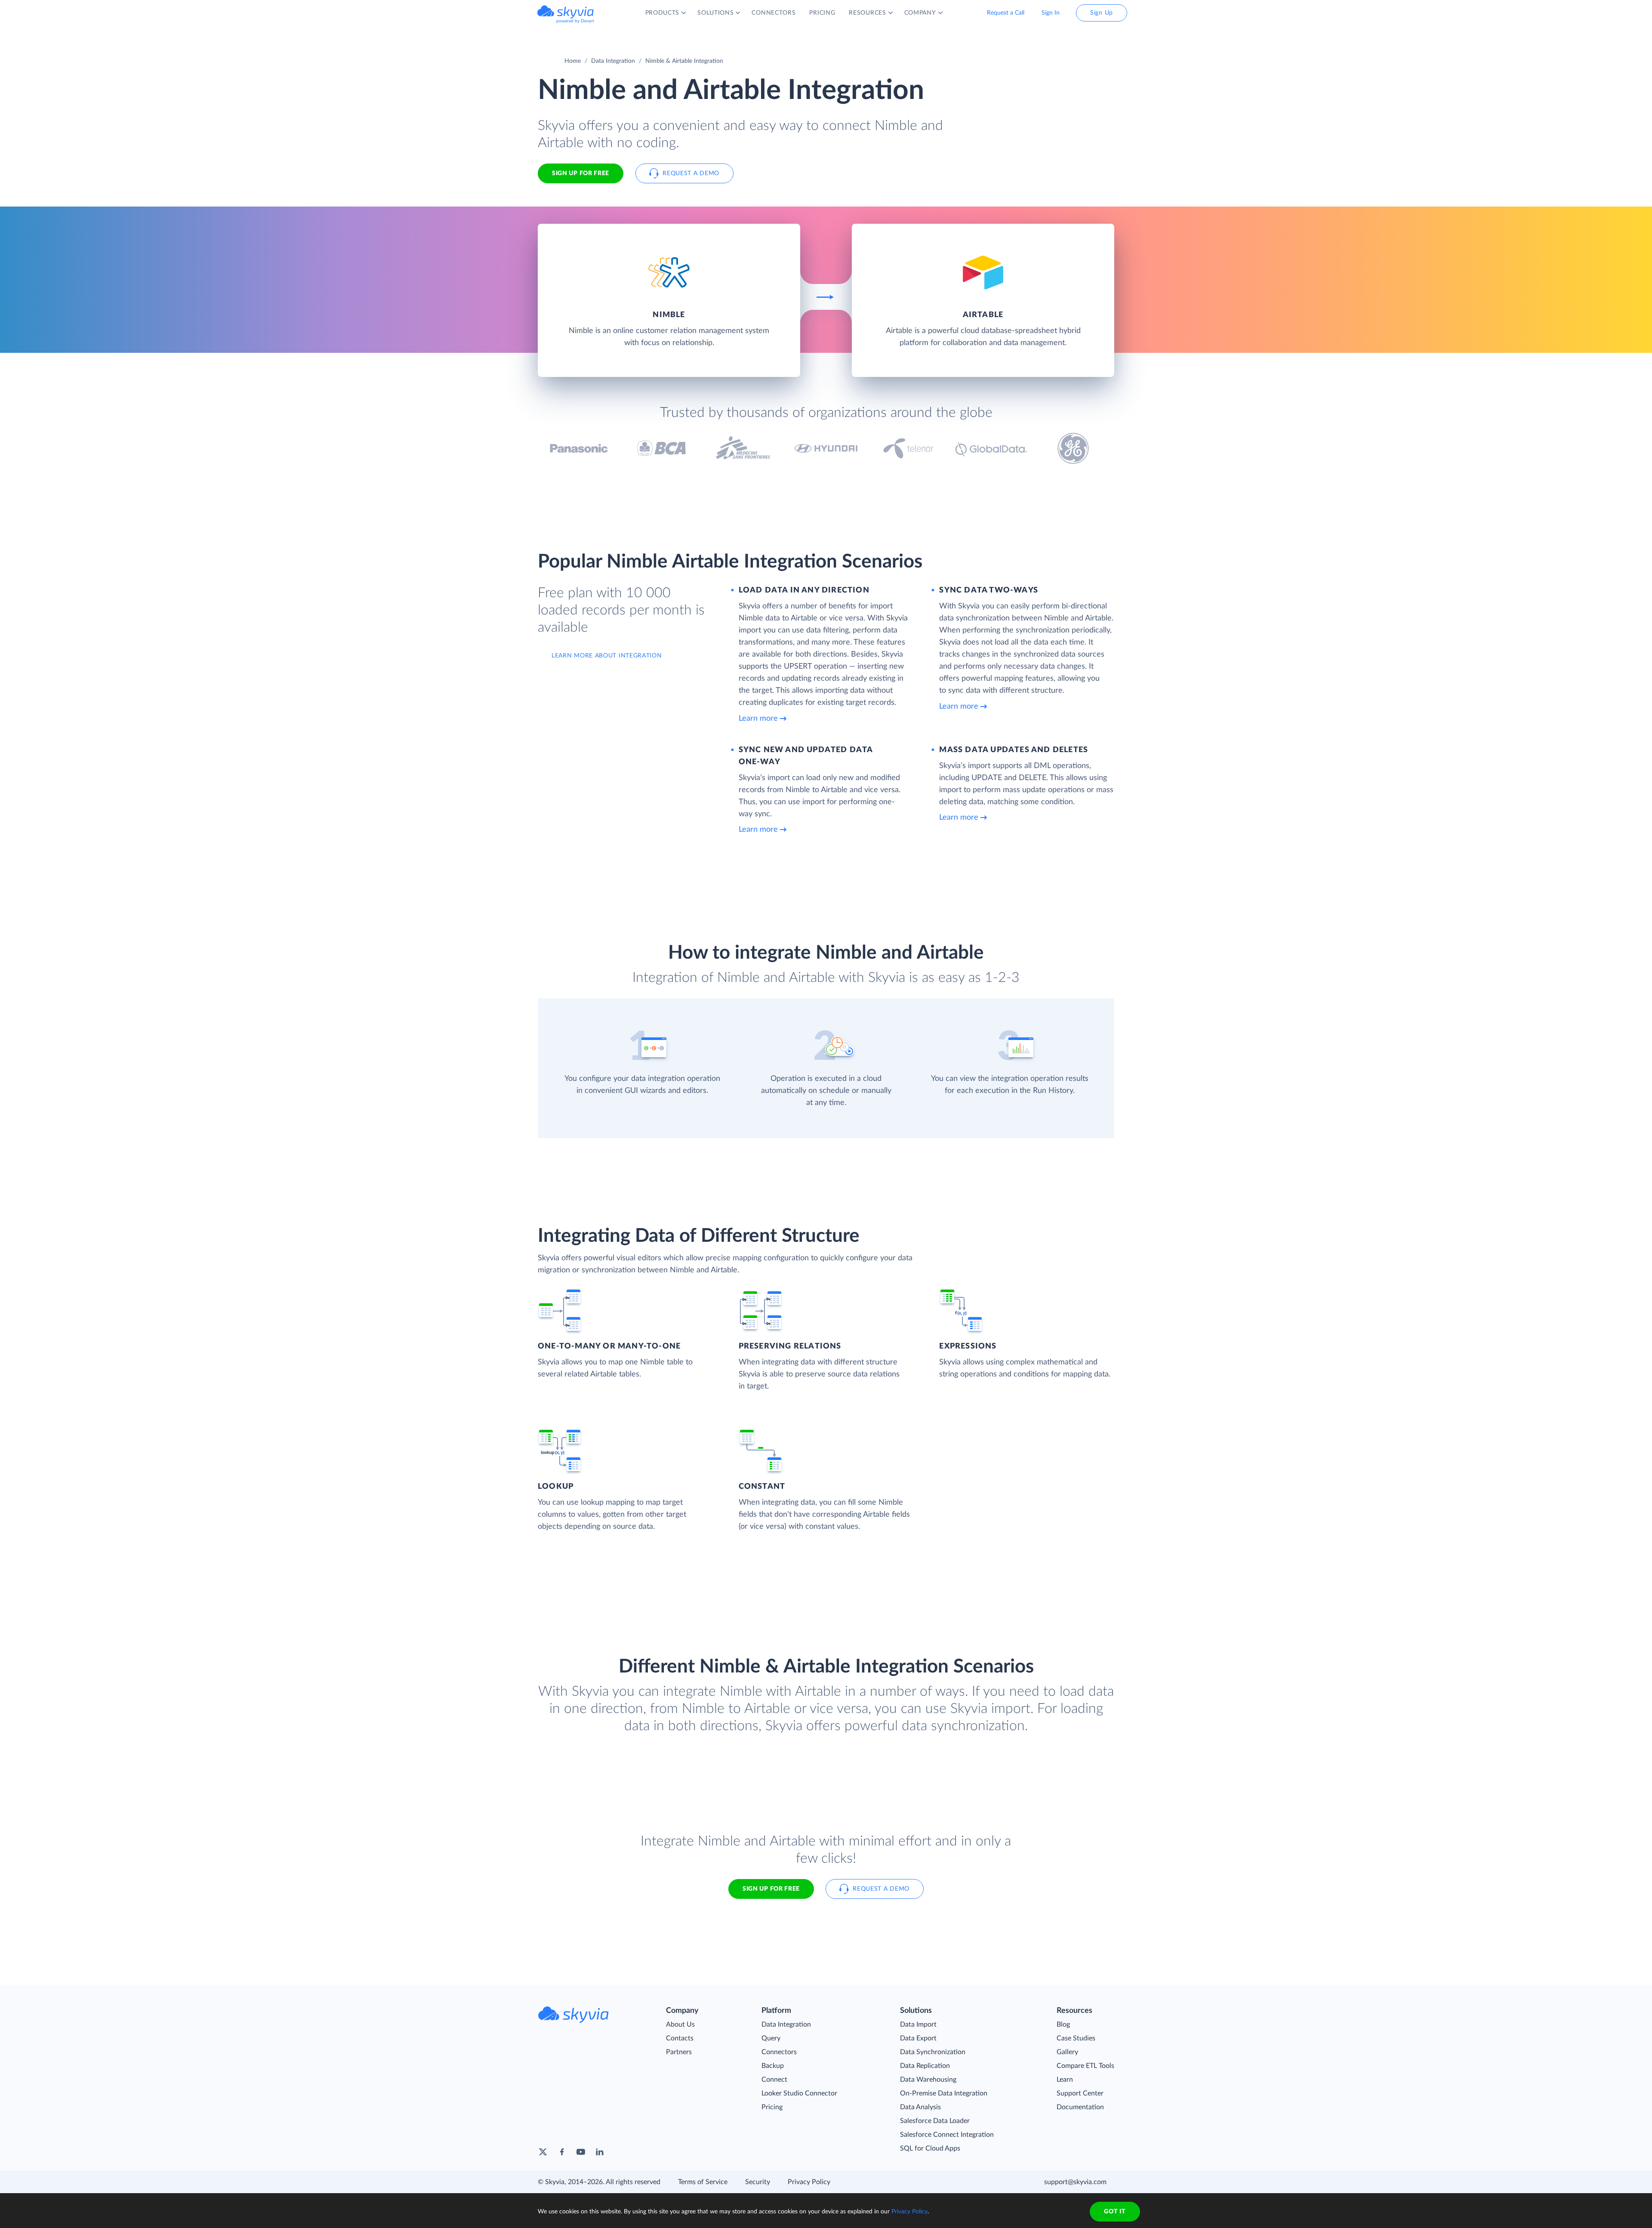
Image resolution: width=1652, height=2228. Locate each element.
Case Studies (1076, 2038)
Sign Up (1102, 13)
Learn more (758, 719)
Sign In (1051, 13)
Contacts (680, 2038)
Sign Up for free (581, 173)
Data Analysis (920, 2107)
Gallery (1067, 2052)
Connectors (779, 2052)
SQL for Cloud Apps (930, 2148)
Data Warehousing (928, 2080)
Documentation (1080, 2107)
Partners (679, 2052)
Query (771, 2038)
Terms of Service (703, 2182)
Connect (774, 2080)
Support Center (1080, 2093)
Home (573, 61)
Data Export (918, 2038)
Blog (1063, 2024)
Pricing (772, 2107)
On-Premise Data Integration (944, 2093)
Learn (1065, 2080)
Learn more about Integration (607, 656)
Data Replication (925, 2066)
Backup (773, 2066)
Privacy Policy (809, 2182)
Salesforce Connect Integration (947, 2135)
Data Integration (613, 61)
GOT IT (1115, 2212)
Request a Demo (691, 173)
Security (758, 2182)
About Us (680, 2024)
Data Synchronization (933, 2052)
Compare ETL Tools (1085, 2066)
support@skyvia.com (1075, 2182)
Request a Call (1006, 13)
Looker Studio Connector (799, 2093)
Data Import (918, 2024)
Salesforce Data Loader (935, 2121)
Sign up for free (771, 1889)
